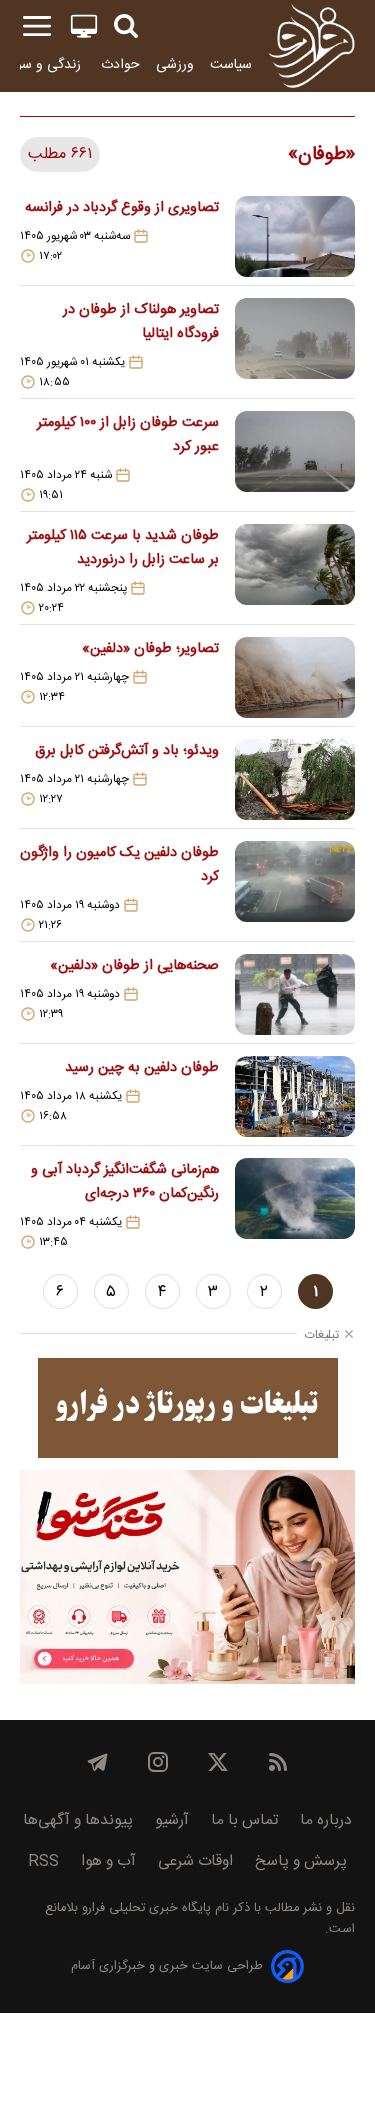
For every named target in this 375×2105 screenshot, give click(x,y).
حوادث (120, 64)
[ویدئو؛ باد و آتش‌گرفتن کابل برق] (295, 779)
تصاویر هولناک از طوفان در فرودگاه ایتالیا (141, 322)
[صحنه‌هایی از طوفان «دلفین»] (295, 994)
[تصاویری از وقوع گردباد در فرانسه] (295, 236)
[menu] (37, 26)
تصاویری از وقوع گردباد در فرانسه (122, 208)
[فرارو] (311, 46)
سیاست (231, 64)
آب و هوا (108, 1861)
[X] (218, 1762)
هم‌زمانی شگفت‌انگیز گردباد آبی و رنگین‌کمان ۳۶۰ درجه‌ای (125, 1182)
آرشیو (172, 1820)
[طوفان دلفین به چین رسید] (295, 1096)
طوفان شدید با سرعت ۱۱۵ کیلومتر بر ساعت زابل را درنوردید (123, 548)
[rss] (278, 1762)
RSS (43, 1861)
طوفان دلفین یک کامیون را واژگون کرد (119, 865)
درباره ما (326, 1820)
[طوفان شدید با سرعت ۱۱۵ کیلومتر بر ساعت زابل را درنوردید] (295, 570)
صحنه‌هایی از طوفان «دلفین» (134, 966)
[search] (126, 26)
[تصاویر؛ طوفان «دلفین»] (295, 677)
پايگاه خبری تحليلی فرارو (144, 1908)
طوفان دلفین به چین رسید (142, 1068)
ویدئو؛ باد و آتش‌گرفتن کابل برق (127, 751)
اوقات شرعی (195, 1861)
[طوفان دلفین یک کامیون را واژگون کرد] (295, 887)
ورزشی (175, 64)
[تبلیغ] (188, 1408)
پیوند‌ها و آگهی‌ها (78, 1820)
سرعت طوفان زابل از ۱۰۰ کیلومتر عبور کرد (128, 435)
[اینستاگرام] (158, 1762)
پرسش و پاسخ (301, 1861)
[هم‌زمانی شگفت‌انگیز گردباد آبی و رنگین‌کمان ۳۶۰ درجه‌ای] (295, 1204)
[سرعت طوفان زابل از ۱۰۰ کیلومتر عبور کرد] (295, 457)
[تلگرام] (98, 1762)
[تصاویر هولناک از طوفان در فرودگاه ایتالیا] (295, 344)
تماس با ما (244, 1820)
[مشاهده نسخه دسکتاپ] (84, 26)
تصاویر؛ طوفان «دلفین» (150, 649)
